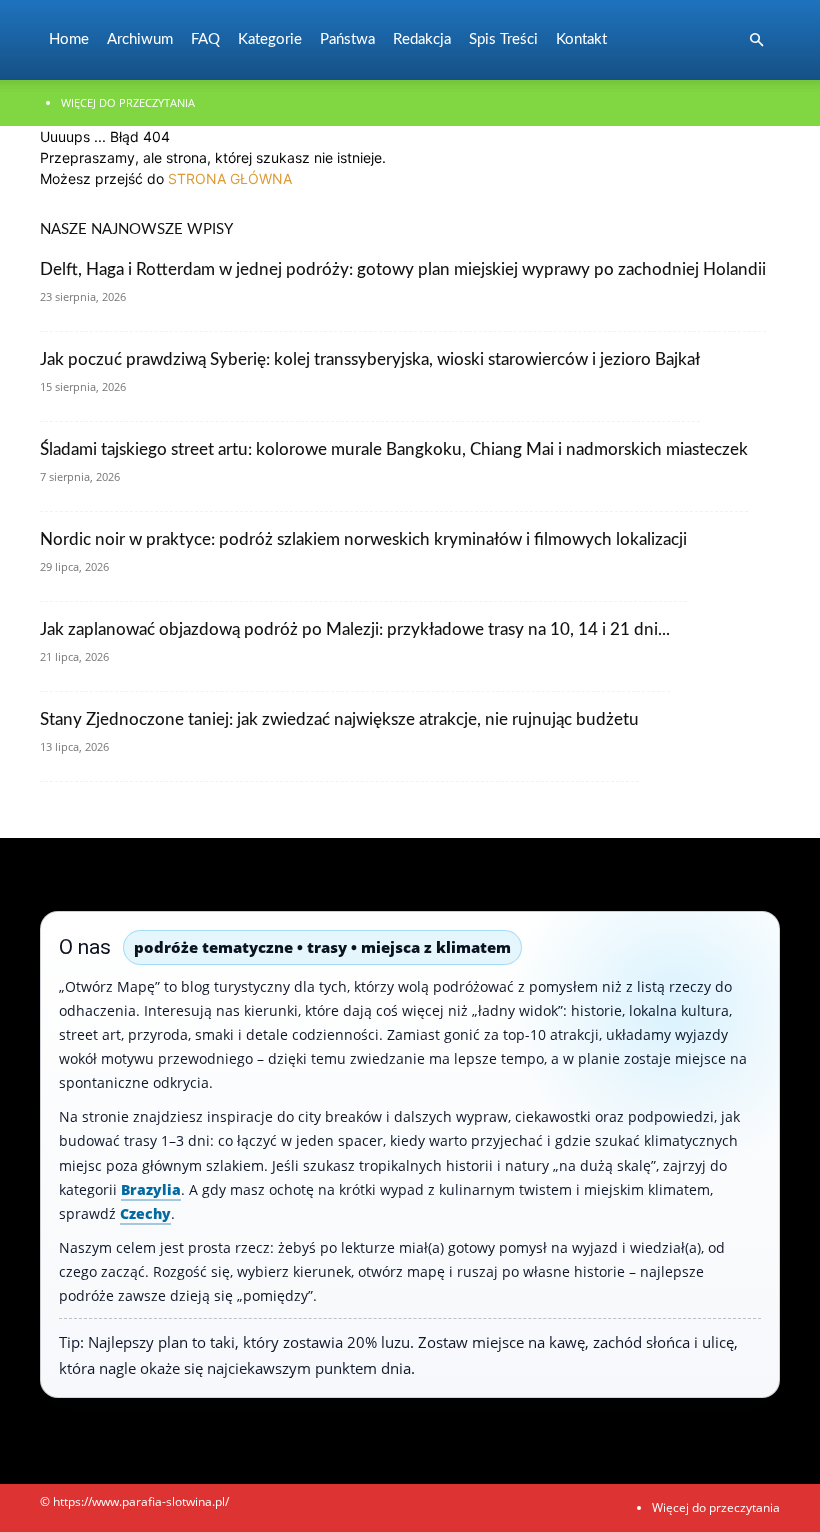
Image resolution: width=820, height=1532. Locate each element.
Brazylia (151, 1189)
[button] (756, 40)
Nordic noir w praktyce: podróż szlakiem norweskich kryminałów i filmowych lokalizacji (363, 539)
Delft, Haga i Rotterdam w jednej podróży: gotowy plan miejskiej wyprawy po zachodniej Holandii (403, 269)
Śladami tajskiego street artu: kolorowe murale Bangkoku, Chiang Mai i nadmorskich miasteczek (394, 449)
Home (69, 39)
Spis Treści (503, 39)
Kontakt (581, 39)
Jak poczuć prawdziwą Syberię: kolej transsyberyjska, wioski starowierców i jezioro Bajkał (370, 359)
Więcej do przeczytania (128, 102)
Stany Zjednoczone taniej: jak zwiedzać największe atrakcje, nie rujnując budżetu (339, 719)
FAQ (205, 39)
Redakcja (422, 39)
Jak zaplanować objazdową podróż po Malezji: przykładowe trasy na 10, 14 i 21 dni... (355, 629)
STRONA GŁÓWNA (230, 178)
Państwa (347, 39)
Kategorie (270, 39)
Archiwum (140, 39)
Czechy (145, 1213)
